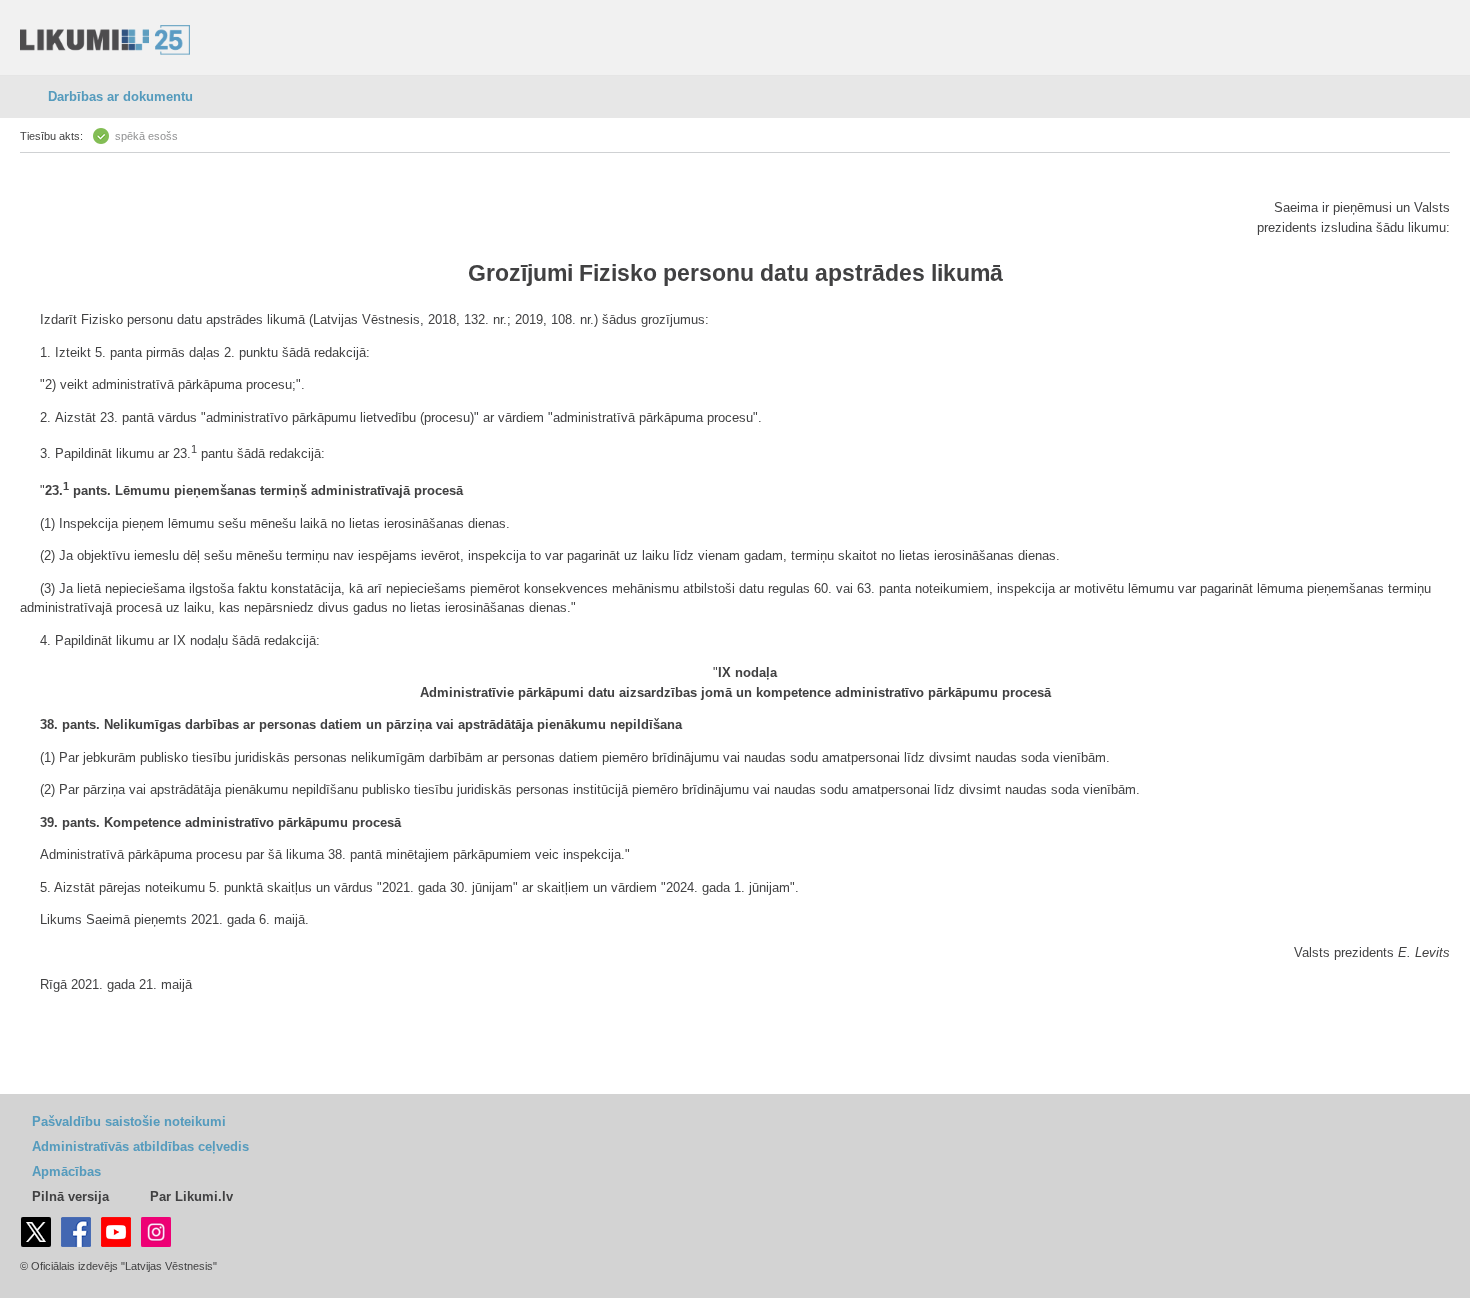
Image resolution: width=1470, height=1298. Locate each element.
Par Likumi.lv (191, 1196)
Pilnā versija (70, 1196)
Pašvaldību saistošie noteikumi (129, 1121)
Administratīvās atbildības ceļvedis (140, 1146)
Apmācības (66, 1171)
